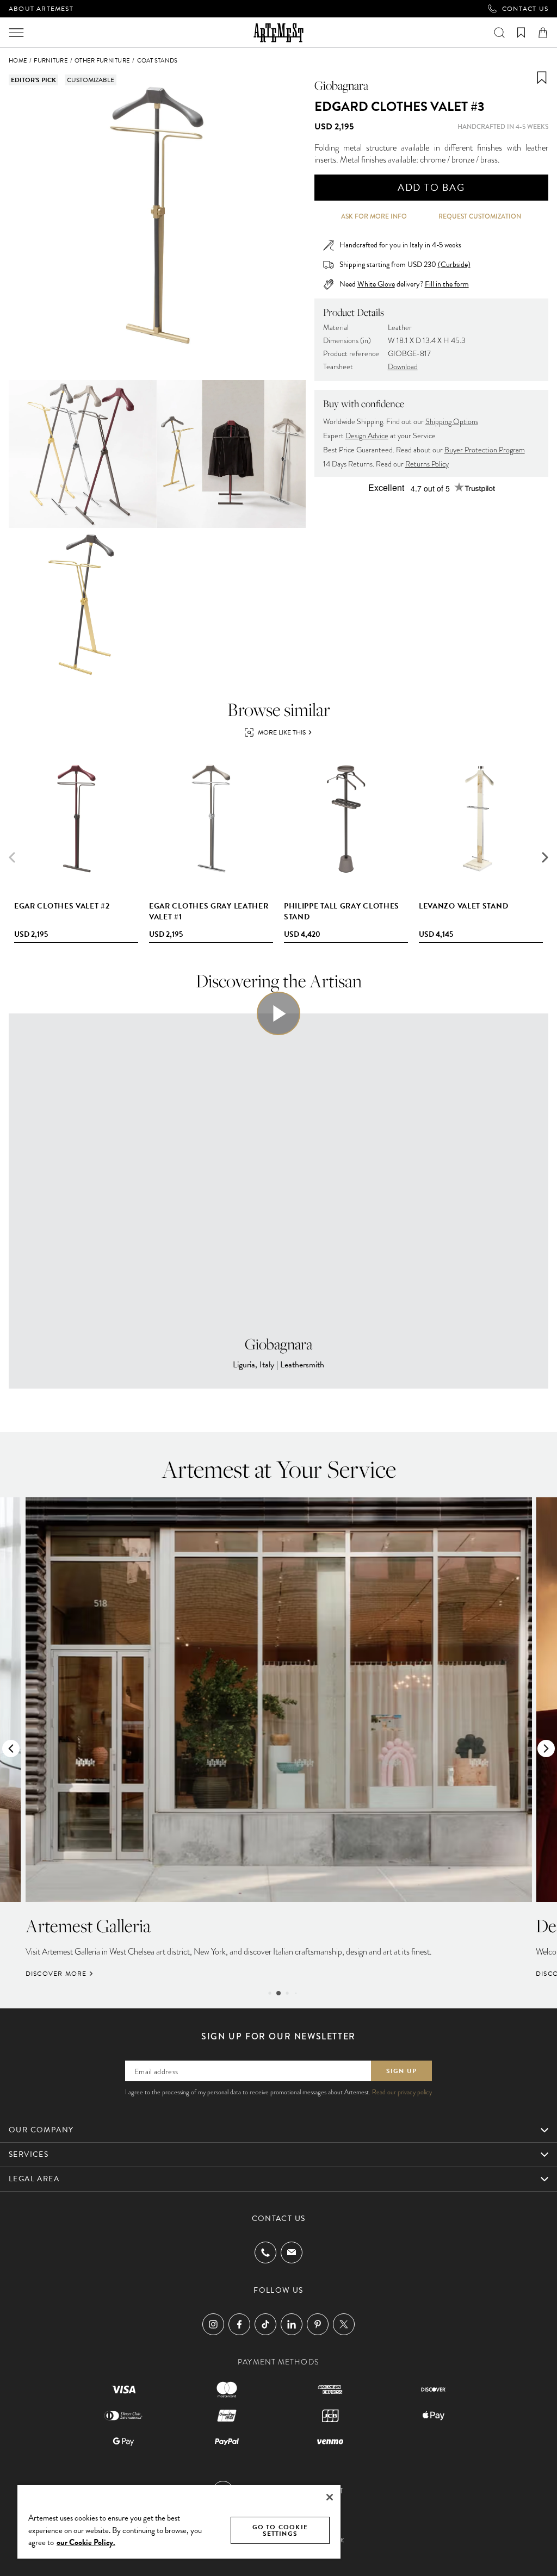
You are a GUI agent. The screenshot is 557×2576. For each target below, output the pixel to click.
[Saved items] (521, 33)
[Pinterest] (318, 2324)
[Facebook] (239, 2324)
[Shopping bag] (543, 33)
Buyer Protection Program (485, 450)
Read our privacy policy (402, 2092)
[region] (179, 2521)
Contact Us (525, 9)
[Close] (330, 2497)
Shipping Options (452, 422)
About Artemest (41, 9)
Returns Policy (427, 464)
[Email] (292, 2252)
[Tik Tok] (265, 2324)
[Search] (499, 33)
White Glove (376, 284)
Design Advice (367, 436)
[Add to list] (542, 78)
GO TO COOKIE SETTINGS (280, 2530)
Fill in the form (447, 284)
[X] (344, 2324)
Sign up (401, 2071)
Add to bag (431, 187)
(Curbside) (454, 265)
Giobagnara (341, 85)
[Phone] (265, 2253)
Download (403, 367)
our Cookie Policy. (86, 2542)
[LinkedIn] (292, 2324)
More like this (282, 732)
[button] (545, 857)
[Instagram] (213, 2324)
